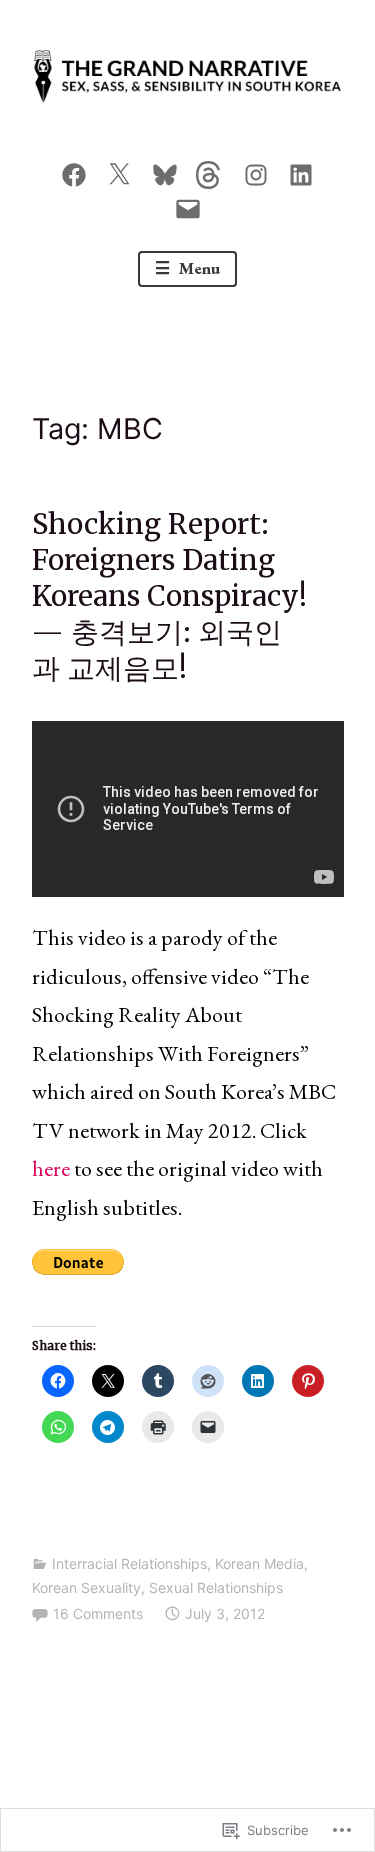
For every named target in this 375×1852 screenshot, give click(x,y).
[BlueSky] (165, 171)
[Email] (188, 204)
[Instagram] (256, 171)
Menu (197, 268)
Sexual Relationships (216, 1587)
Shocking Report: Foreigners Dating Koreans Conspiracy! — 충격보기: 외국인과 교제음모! (169, 596)
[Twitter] (119, 171)
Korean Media (259, 1563)
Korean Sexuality (86, 1587)
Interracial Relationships (129, 1563)
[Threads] (210, 171)
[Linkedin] (301, 171)
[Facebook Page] (74, 171)
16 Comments (98, 1613)
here (51, 1168)
